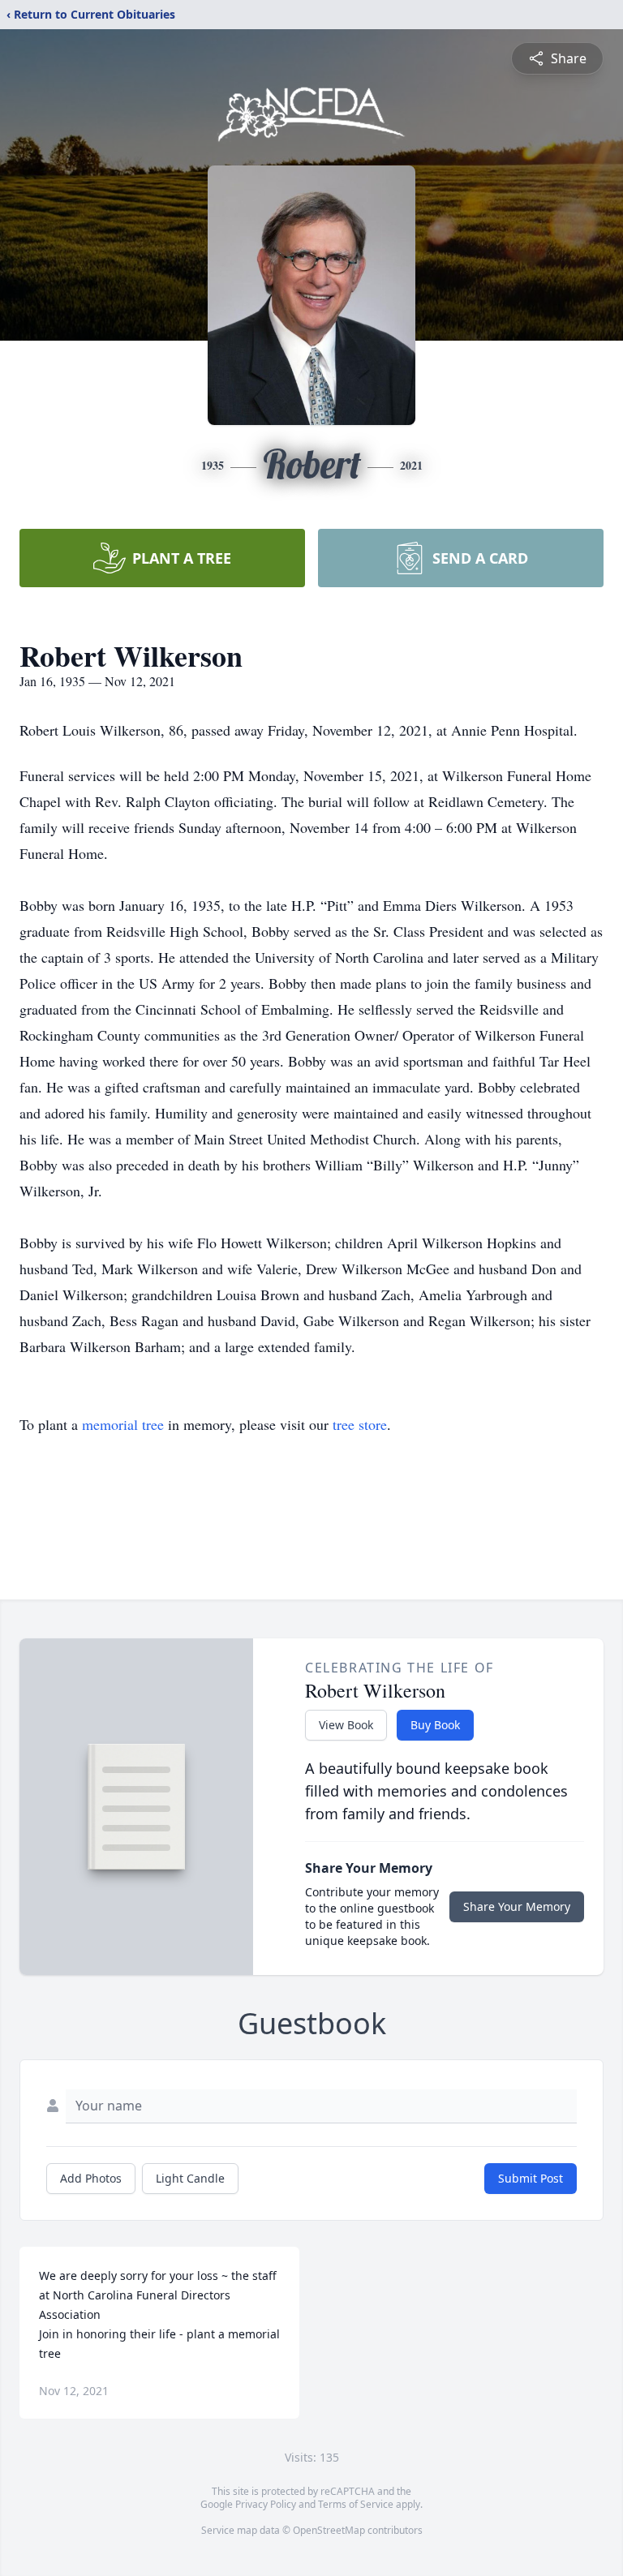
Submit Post (531, 2178)
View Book (346, 1725)
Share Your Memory (517, 1906)
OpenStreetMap (329, 2530)
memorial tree (123, 1424)
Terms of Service (356, 2504)
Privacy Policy (266, 2504)
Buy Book (435, 1725)
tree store (360, 1424)
